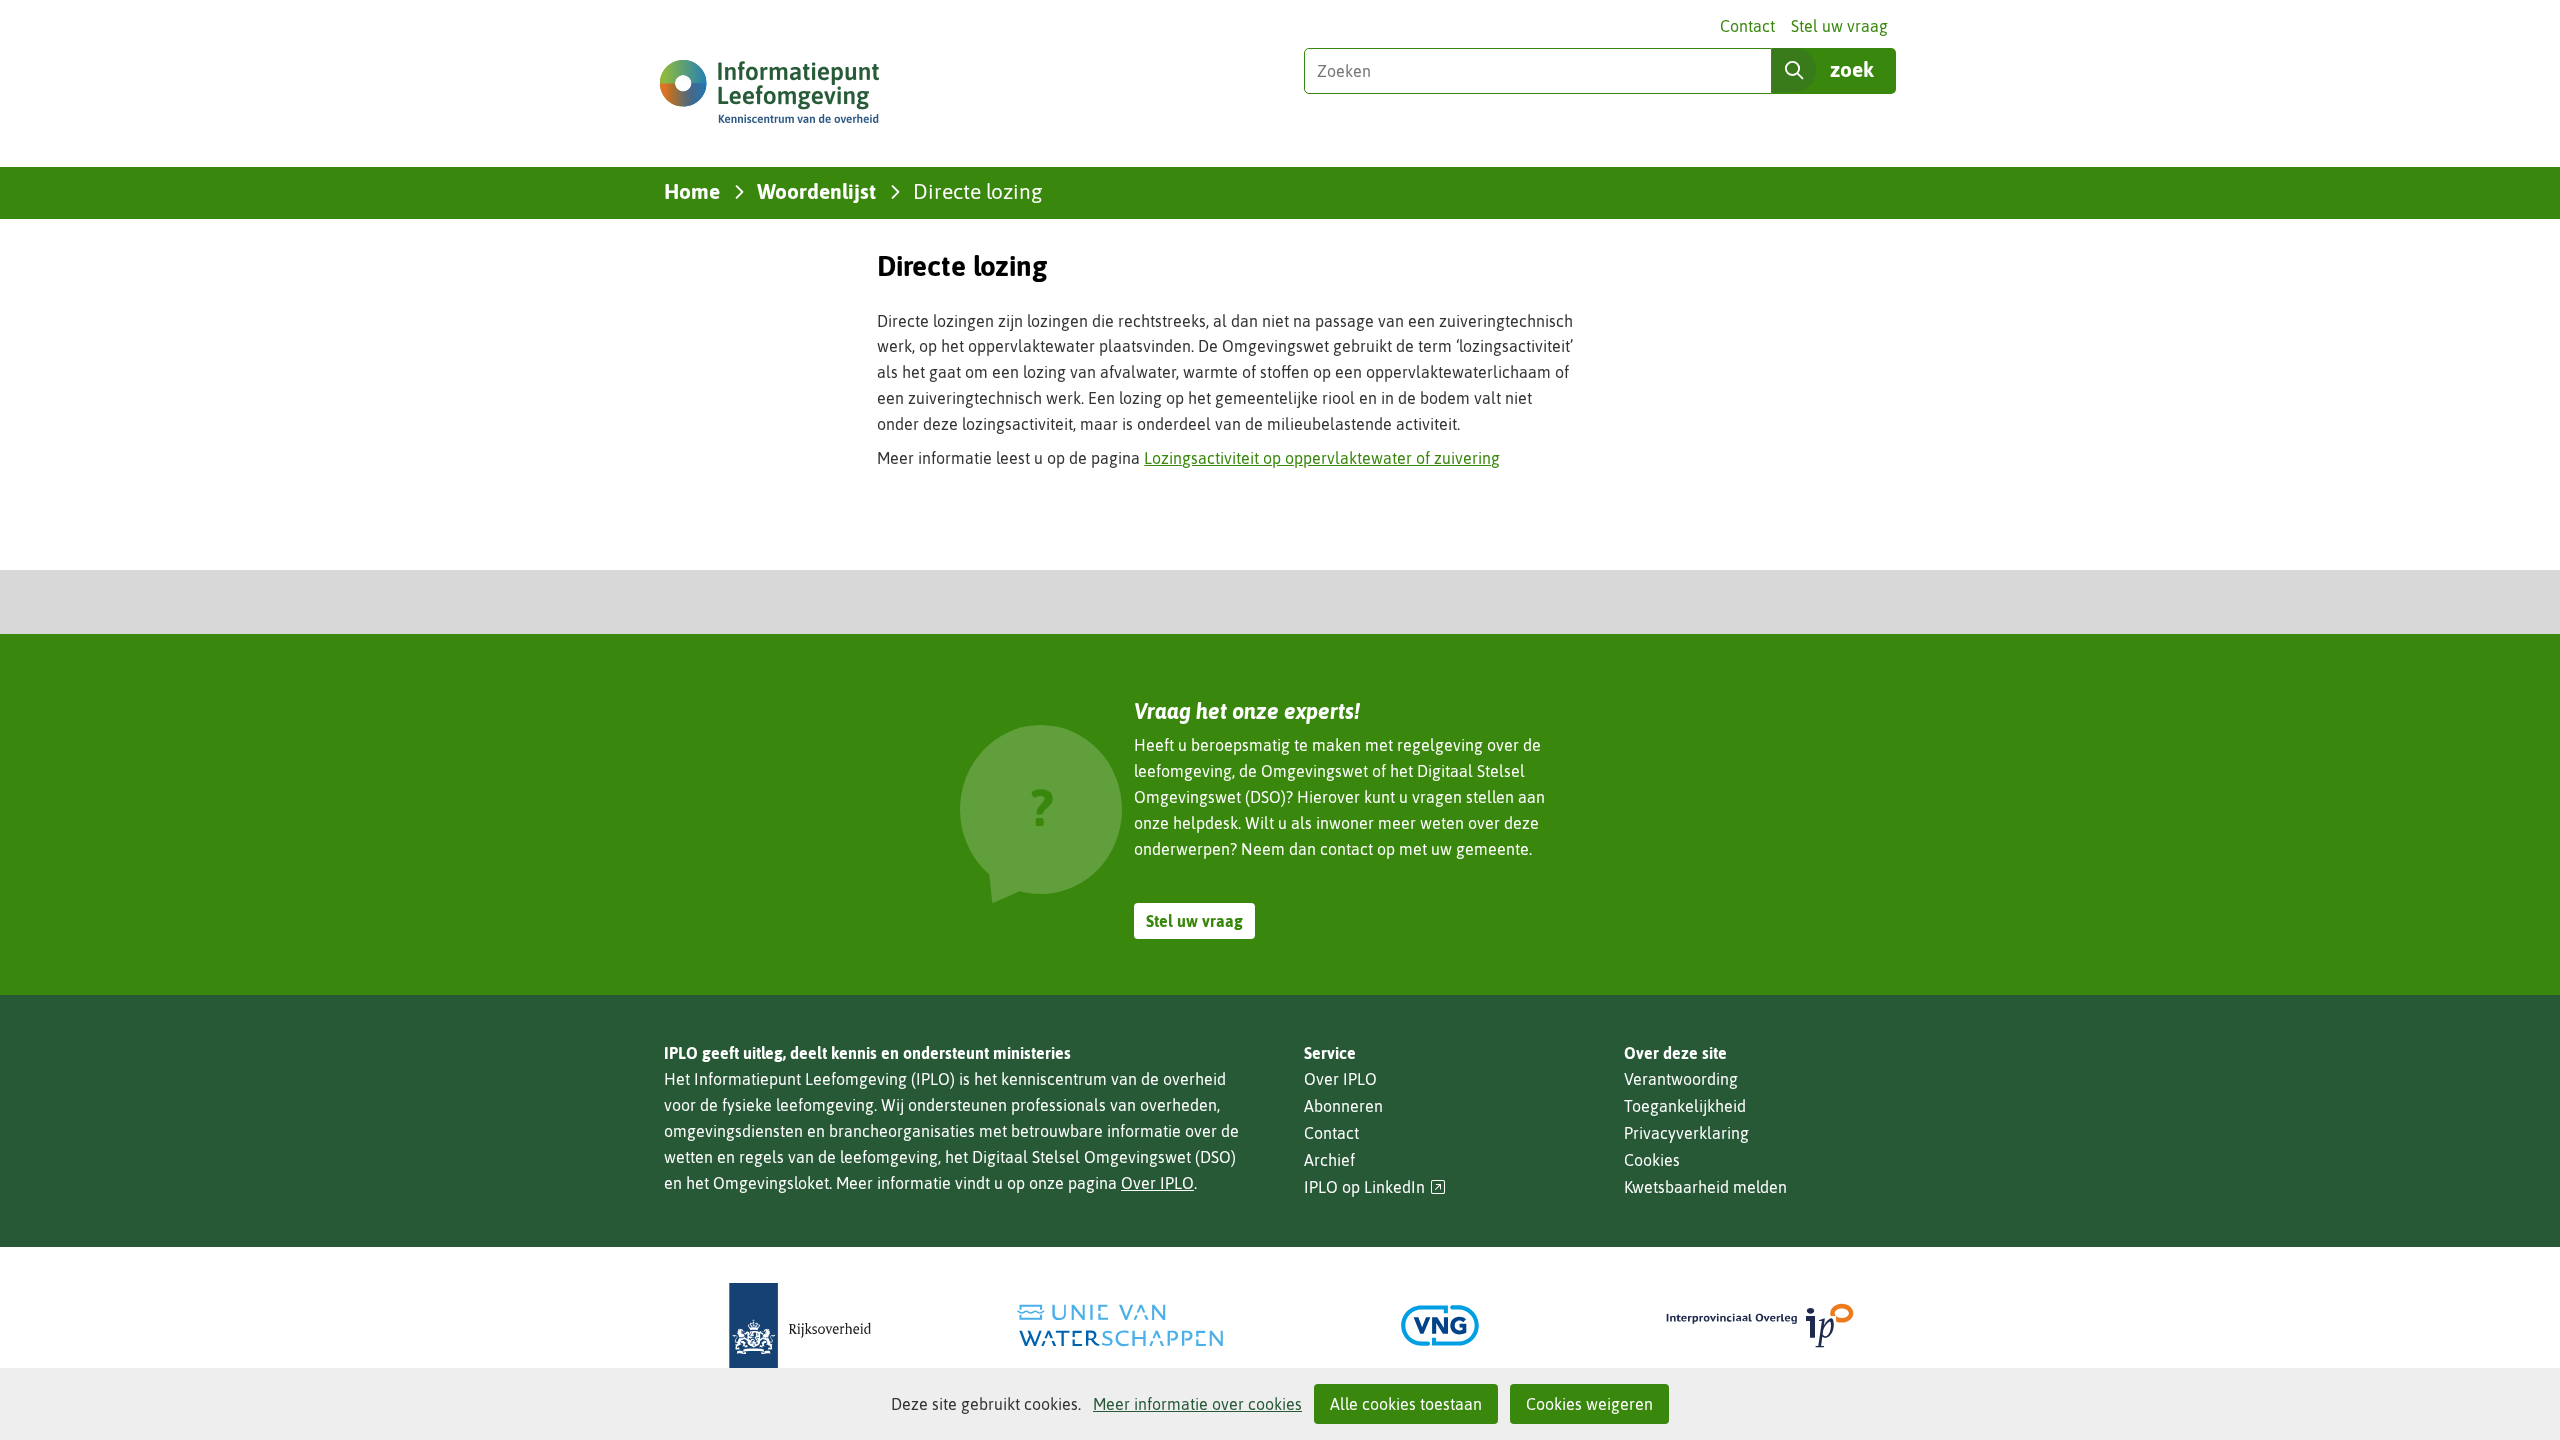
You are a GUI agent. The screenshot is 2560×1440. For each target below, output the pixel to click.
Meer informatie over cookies (1197, 1404)
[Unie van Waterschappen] (1120, 1325)
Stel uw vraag (1839, 26)
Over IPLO (1157, 1183)
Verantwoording (1681, 1079)
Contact (1747, 26)
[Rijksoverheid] (800, 1325)
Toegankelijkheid (1685, 1106)
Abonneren (1343, 1106)
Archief (1329, 1160)
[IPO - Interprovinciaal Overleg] (1760, 1325)
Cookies (1652, 1160)
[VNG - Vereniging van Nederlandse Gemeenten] (1440, 1325)
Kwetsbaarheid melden (1705, 1187)
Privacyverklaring (1686, 1133)
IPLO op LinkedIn (1375, 1187)
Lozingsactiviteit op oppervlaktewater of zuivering (1322, 458)
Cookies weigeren (1589, 1404)
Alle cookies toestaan (1406, 1404)
